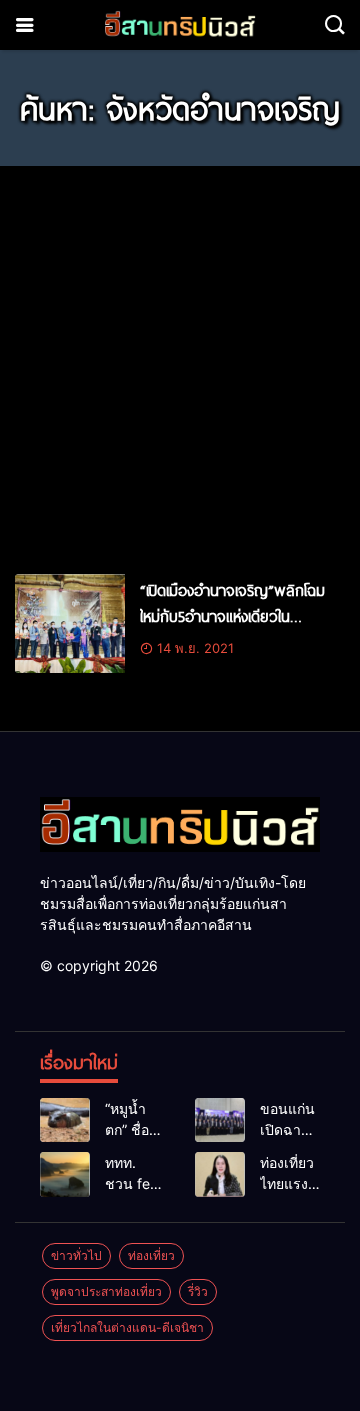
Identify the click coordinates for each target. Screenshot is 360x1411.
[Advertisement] (180, 361)
